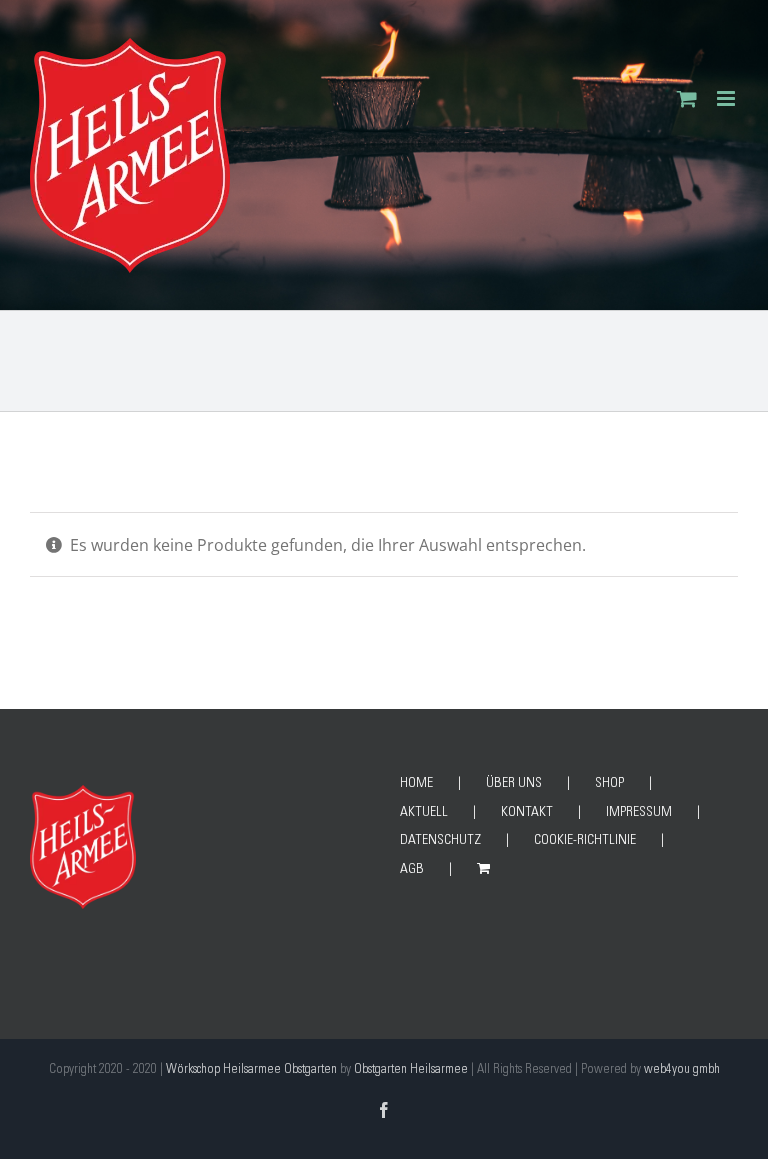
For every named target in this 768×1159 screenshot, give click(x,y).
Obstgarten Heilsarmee (411, 1070)
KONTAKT (527, 813)
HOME (416, 784)
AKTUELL (424, 813)
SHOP (609, 784)
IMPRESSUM (639, 813)
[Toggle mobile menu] (727, 98)
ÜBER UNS (514, 784)
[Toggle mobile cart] (687, 98)
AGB (412, 870)
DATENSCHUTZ (440, 841)
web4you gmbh (682, 1070)
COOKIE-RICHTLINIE (585, 841)
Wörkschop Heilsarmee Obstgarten (251, 1070)
